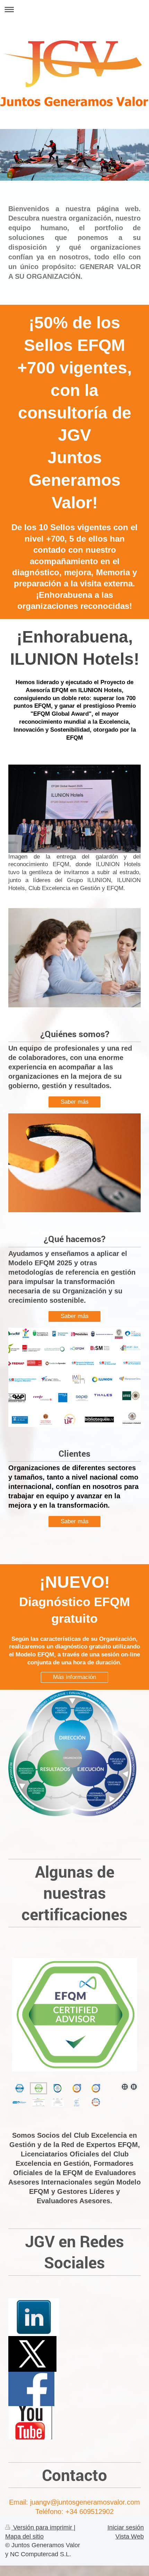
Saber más (75, 1102)
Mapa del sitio (24, 2536)
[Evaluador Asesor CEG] (96, 2088)
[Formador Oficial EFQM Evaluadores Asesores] (20, 2088)
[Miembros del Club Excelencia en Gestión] (19, 2102)
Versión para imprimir (43, 2527)
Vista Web (130, 2536)
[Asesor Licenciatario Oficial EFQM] (39, 2088)
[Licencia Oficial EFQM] (58, 2102)
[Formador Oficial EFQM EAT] (77, 2102)
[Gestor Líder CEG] (77, 2088)
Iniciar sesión (126, 2527)
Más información (74, 1677)
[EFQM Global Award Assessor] (74, 2017)
